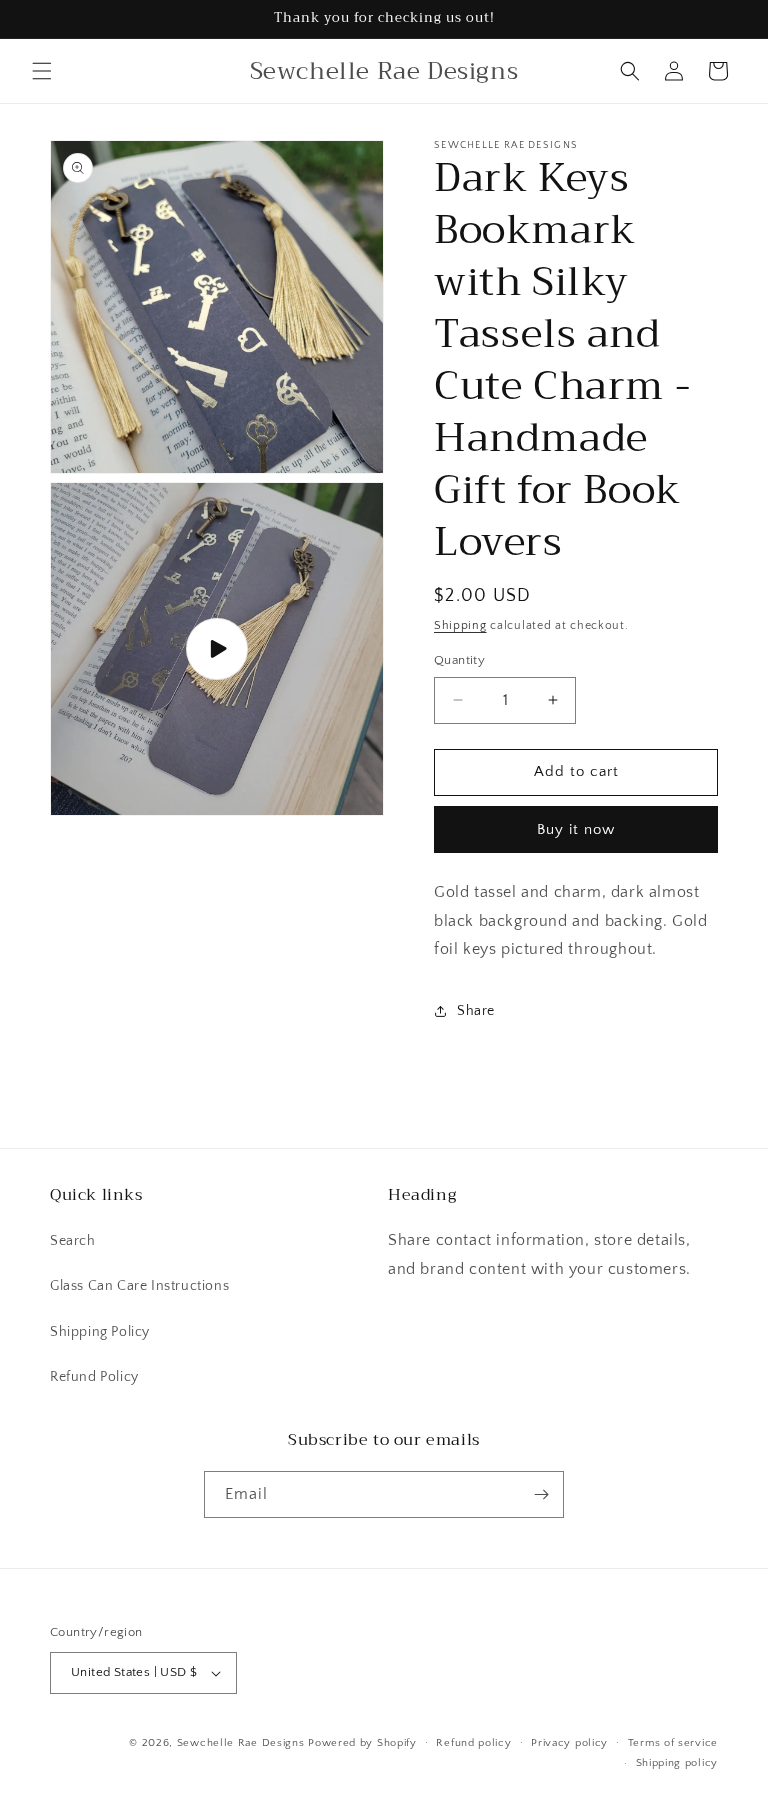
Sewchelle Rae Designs (241, 1743)
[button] (42, 71)
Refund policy (473, 1743)
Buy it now (576, 829)
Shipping (460, 625)
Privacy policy (569, 1743)
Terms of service (673, 1743)
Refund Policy (94, 1377)
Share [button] (476, 1011)
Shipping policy (677, 1763)
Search (73, 1241)
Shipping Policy (100, 1332)
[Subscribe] (541, 1494)
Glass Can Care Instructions (139, 1286)
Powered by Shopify (362, 1743)
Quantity (459, 660)
